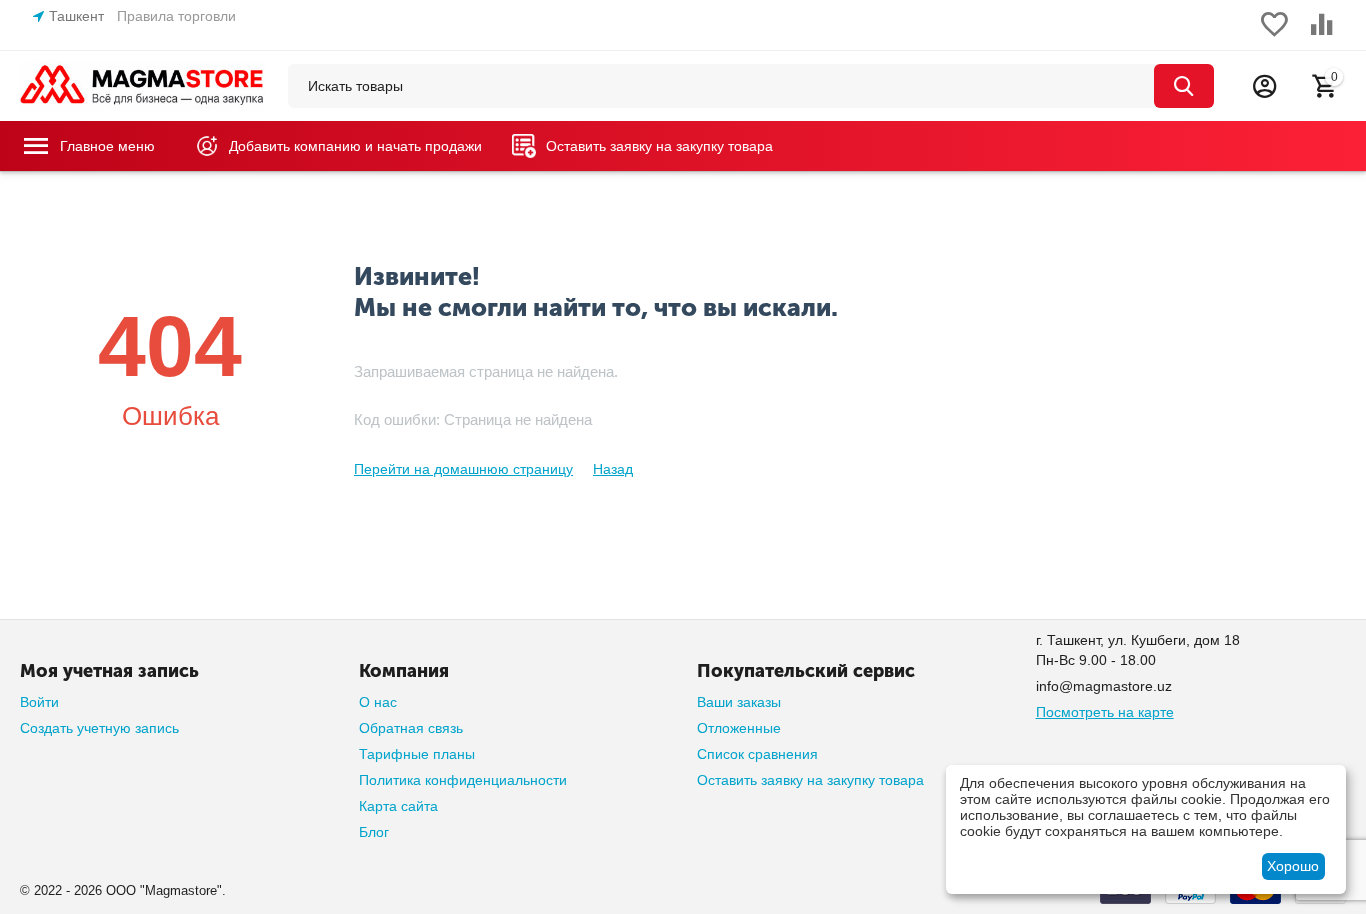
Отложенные (739, 728)
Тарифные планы (417, 754)
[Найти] (1184, 86)
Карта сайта (398, 806)
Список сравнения (757, 754)
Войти (39, 702)
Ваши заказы (739, 702)
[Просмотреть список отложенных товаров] (1274, 35)
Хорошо (1293, 866)
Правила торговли (176, 16)
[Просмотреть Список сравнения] (1322, 35)
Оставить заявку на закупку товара (810, 780)
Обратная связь (411, 728)
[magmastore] (142, 85)
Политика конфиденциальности (463, 780)
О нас (378, 702)
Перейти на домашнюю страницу (463, 469)
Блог (374, 832)
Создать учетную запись (99, 728)
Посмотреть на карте (1105, 712)
